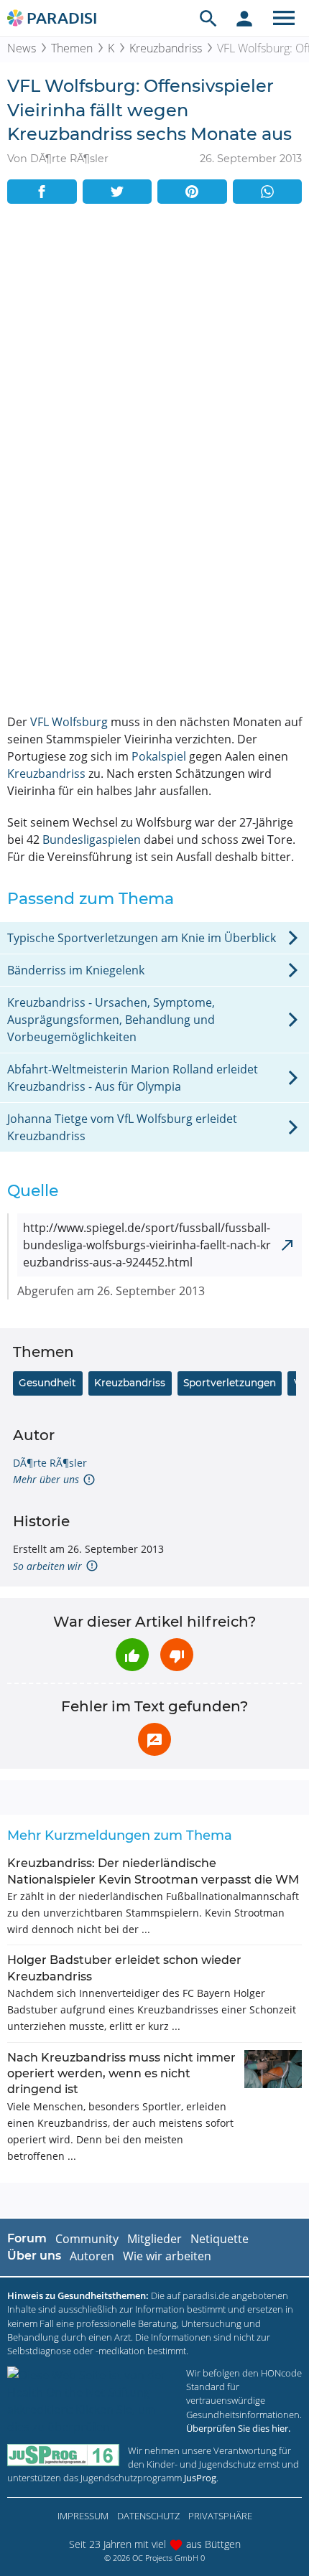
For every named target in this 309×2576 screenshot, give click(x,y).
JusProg (200, 2478)
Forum (27, 2238)
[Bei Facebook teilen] (42, 192)
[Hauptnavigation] (284, 18)
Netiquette (220, 2239)
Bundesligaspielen (92, 840)
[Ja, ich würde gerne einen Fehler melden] (154, 1739)
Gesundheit (47, 1383)
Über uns (34, 2256)
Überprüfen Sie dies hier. (238, 2428)
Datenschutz (148, 2516)
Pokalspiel (159, 756)
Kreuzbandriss (166, 48)
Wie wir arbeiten (167, 2256)
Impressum (83, 2516)
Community (87, 2239)
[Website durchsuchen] (208, 18)
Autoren (92, 2256)
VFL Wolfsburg (69, 722)
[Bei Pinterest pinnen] (192, 192)
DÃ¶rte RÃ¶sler (50, 1463)
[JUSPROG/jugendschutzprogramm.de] (63, 2455)
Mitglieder (154, 2239)
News (22, 48)
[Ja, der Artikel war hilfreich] (132, 1655)
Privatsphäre (220, 2516)
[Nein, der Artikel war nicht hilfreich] (177, 1655)
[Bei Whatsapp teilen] (268, 192)
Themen (72, 48)
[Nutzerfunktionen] (244, 18)
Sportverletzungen (230, 1383)
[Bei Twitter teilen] (117, 192)
